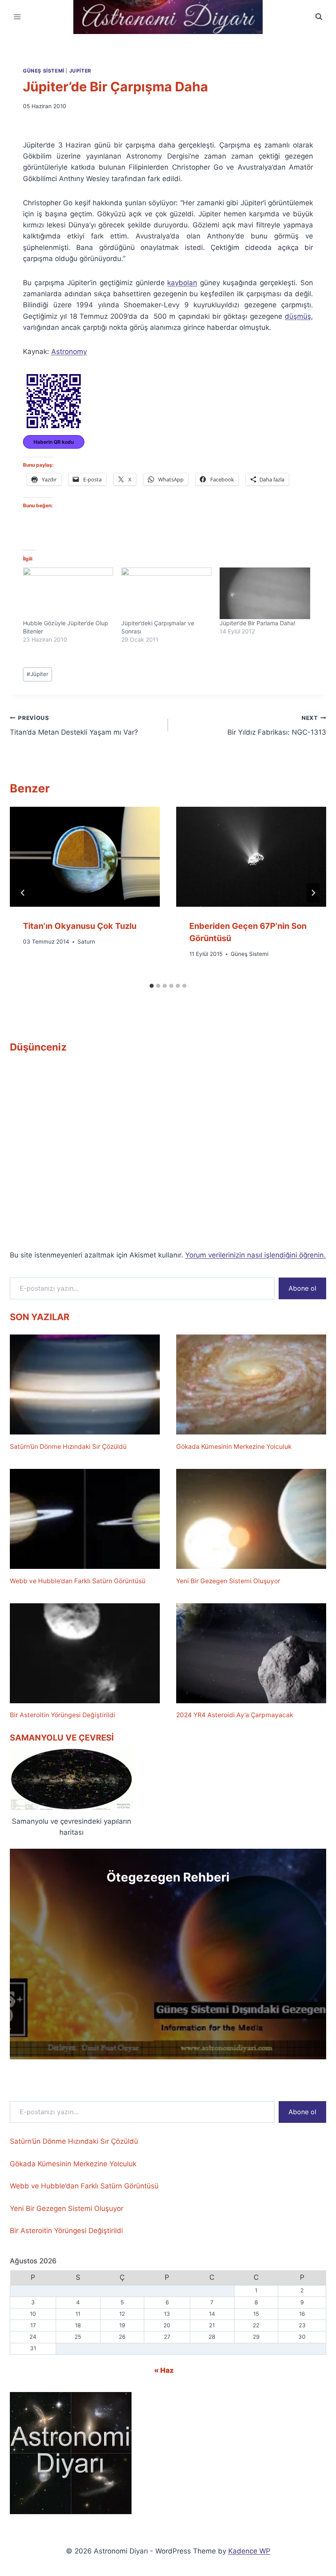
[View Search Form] (319, 17)
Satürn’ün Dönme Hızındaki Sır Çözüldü (68, 1447)
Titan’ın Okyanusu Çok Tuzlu (80, 926)
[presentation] (85, 857)
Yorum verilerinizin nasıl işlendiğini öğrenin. (255, 1255)
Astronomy (69, 352)
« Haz (164, 2370)
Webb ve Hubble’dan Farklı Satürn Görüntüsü (78, 1581)
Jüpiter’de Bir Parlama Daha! (258, 623)
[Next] (313, 893)
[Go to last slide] (23, 893)
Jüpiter (37, 674)
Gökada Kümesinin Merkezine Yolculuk (234, 1447)
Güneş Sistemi (44, 71)
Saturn (86, 942)
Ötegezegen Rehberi (168, 1877)
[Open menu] (17, 17)
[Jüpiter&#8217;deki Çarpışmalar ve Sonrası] (166, 593)
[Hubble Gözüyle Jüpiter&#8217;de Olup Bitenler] (68, 593)
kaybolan (182, 283)
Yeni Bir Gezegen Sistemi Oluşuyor (228, 1581)
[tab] (152, 986)
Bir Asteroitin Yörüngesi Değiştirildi (62, 1715)
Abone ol (302, 1288)
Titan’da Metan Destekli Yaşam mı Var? (74, 725)
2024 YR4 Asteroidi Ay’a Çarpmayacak (235, 1715)
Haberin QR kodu (54, 442)
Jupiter (80, 71)
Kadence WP (249, 2551)
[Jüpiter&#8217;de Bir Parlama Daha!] (265, 593)
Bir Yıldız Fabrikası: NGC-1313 (277, 725)
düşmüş (298, 316)
